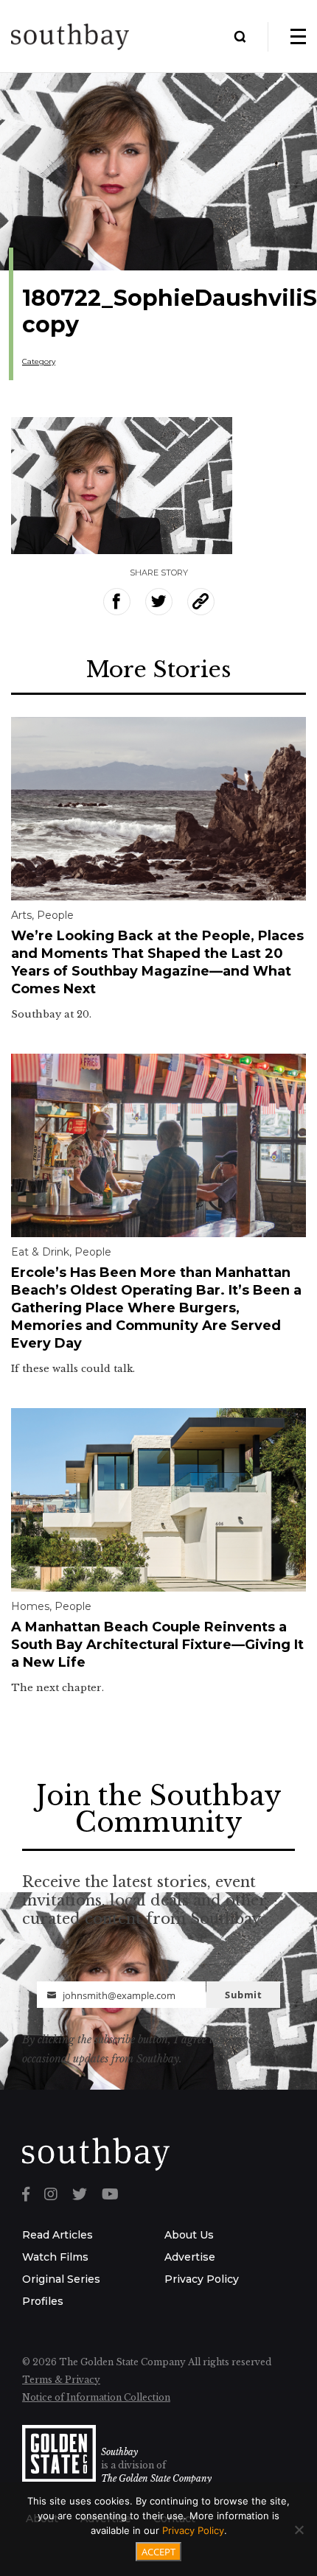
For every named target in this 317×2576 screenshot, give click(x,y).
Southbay (119, 2452)
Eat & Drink (40, 1252)
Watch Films (55, 2257)
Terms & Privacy (61, 2380)
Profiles (43, 2301)
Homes (30, 1606)
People (55, 915)
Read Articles (58, 2235)
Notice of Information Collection (96, 2397)
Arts (21, 915)
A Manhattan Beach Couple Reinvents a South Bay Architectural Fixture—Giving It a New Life (157, 1645)
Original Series (61, 2279)
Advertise (190, 2257)
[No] (299, 2530)
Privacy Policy (202, 2279)
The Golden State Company (156, 2478)
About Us (189, 2235)
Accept (158, 2552)
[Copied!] (201, 602)
